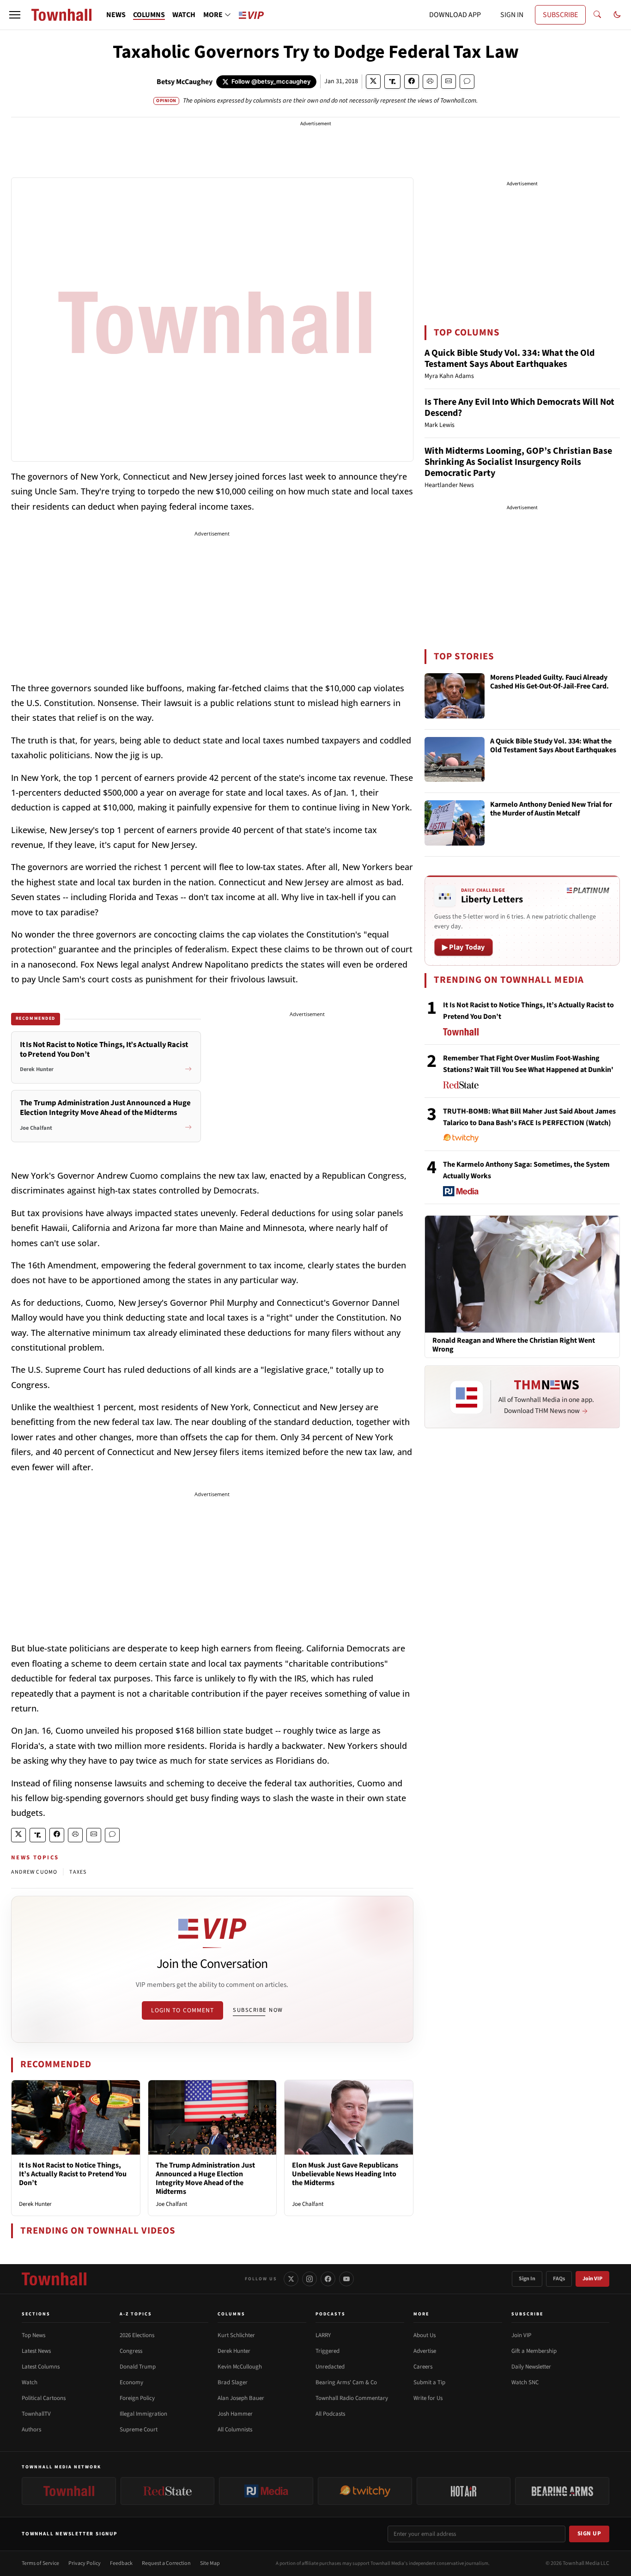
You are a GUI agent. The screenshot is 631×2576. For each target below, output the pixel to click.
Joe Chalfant (171, 2204)
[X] (291, 2279)
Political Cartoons (44, 2398)
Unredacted (330, 2367)
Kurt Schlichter (236, 2335)
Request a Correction (166, 2563)
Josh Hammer (235, 2414)
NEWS (116, 15)
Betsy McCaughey (185, 82)
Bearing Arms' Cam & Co (346, 2382)
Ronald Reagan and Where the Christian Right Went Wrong (514, 1345)
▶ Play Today (464, 947)
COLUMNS (149, 15)
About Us (425, 2335)
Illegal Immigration (143, 2414)
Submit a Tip (429, 2382)
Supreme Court (139, 2430)
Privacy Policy (85, 2563)
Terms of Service (40, 2563)
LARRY (323, 2335)
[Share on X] (373, 82)
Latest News (36, 2351)
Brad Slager (233, 2382)
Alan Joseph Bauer (241, 2398)
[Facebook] (328, 2279)
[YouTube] (346, 2279)
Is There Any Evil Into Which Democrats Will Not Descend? (519, 408)
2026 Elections (137, 2335)
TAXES (78, 1872)
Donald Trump (138, 2367)
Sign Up (589, 2533)
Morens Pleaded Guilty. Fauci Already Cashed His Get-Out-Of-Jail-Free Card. (549, 682)
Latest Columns (41, 2367)
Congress (131, 2351)
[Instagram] (309, 2279)
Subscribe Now (258, 2010)
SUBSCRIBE (560, 15)
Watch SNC (525, 2382)
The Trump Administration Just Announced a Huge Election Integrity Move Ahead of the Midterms (205, 2179)
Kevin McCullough (240, 2367)
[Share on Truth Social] (392, 82)
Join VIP (592, 2279)
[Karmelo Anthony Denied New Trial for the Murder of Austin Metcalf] (455, 823)
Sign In (527, 2279)
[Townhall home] (54, 2279)
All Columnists (235, 2430)
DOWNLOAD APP (455, 15)
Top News (33, 2335)
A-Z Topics (136, 2314)
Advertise (425, 2351)
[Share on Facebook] (412, 82)
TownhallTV (36, 2414)
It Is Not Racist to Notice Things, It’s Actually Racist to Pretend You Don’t (73, 2174)
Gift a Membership (534, 2351)
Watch (30, 2382)
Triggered (328, 2351)
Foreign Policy (137, 2398)
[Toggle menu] (15, 15)
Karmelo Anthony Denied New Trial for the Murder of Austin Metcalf (551, 809)
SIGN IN (512, 15)
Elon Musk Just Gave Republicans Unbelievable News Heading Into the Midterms (345, 2174)
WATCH (184, 15)
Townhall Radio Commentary (352, 2398)
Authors (31, 2430)
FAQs (559, 2279)
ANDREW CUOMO (34, 1872)
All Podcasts (330, 2414)
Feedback (121, 2563)
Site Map (210, 2563)
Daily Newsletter (531, 2367)
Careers (423, 2367)
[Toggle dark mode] (617, 15)
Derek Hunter (35, 2204)
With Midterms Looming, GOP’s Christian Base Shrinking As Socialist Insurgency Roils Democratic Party (518, 462)
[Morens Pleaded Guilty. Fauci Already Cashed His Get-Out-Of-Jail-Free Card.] (455, 696)
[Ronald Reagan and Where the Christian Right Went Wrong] (522, 1274)
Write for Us (428, 2398)
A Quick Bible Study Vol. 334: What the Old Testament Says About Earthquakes (510, 359)
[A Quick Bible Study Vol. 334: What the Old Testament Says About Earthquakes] (455, 760)
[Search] (597, 15)
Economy (131, 2382)
